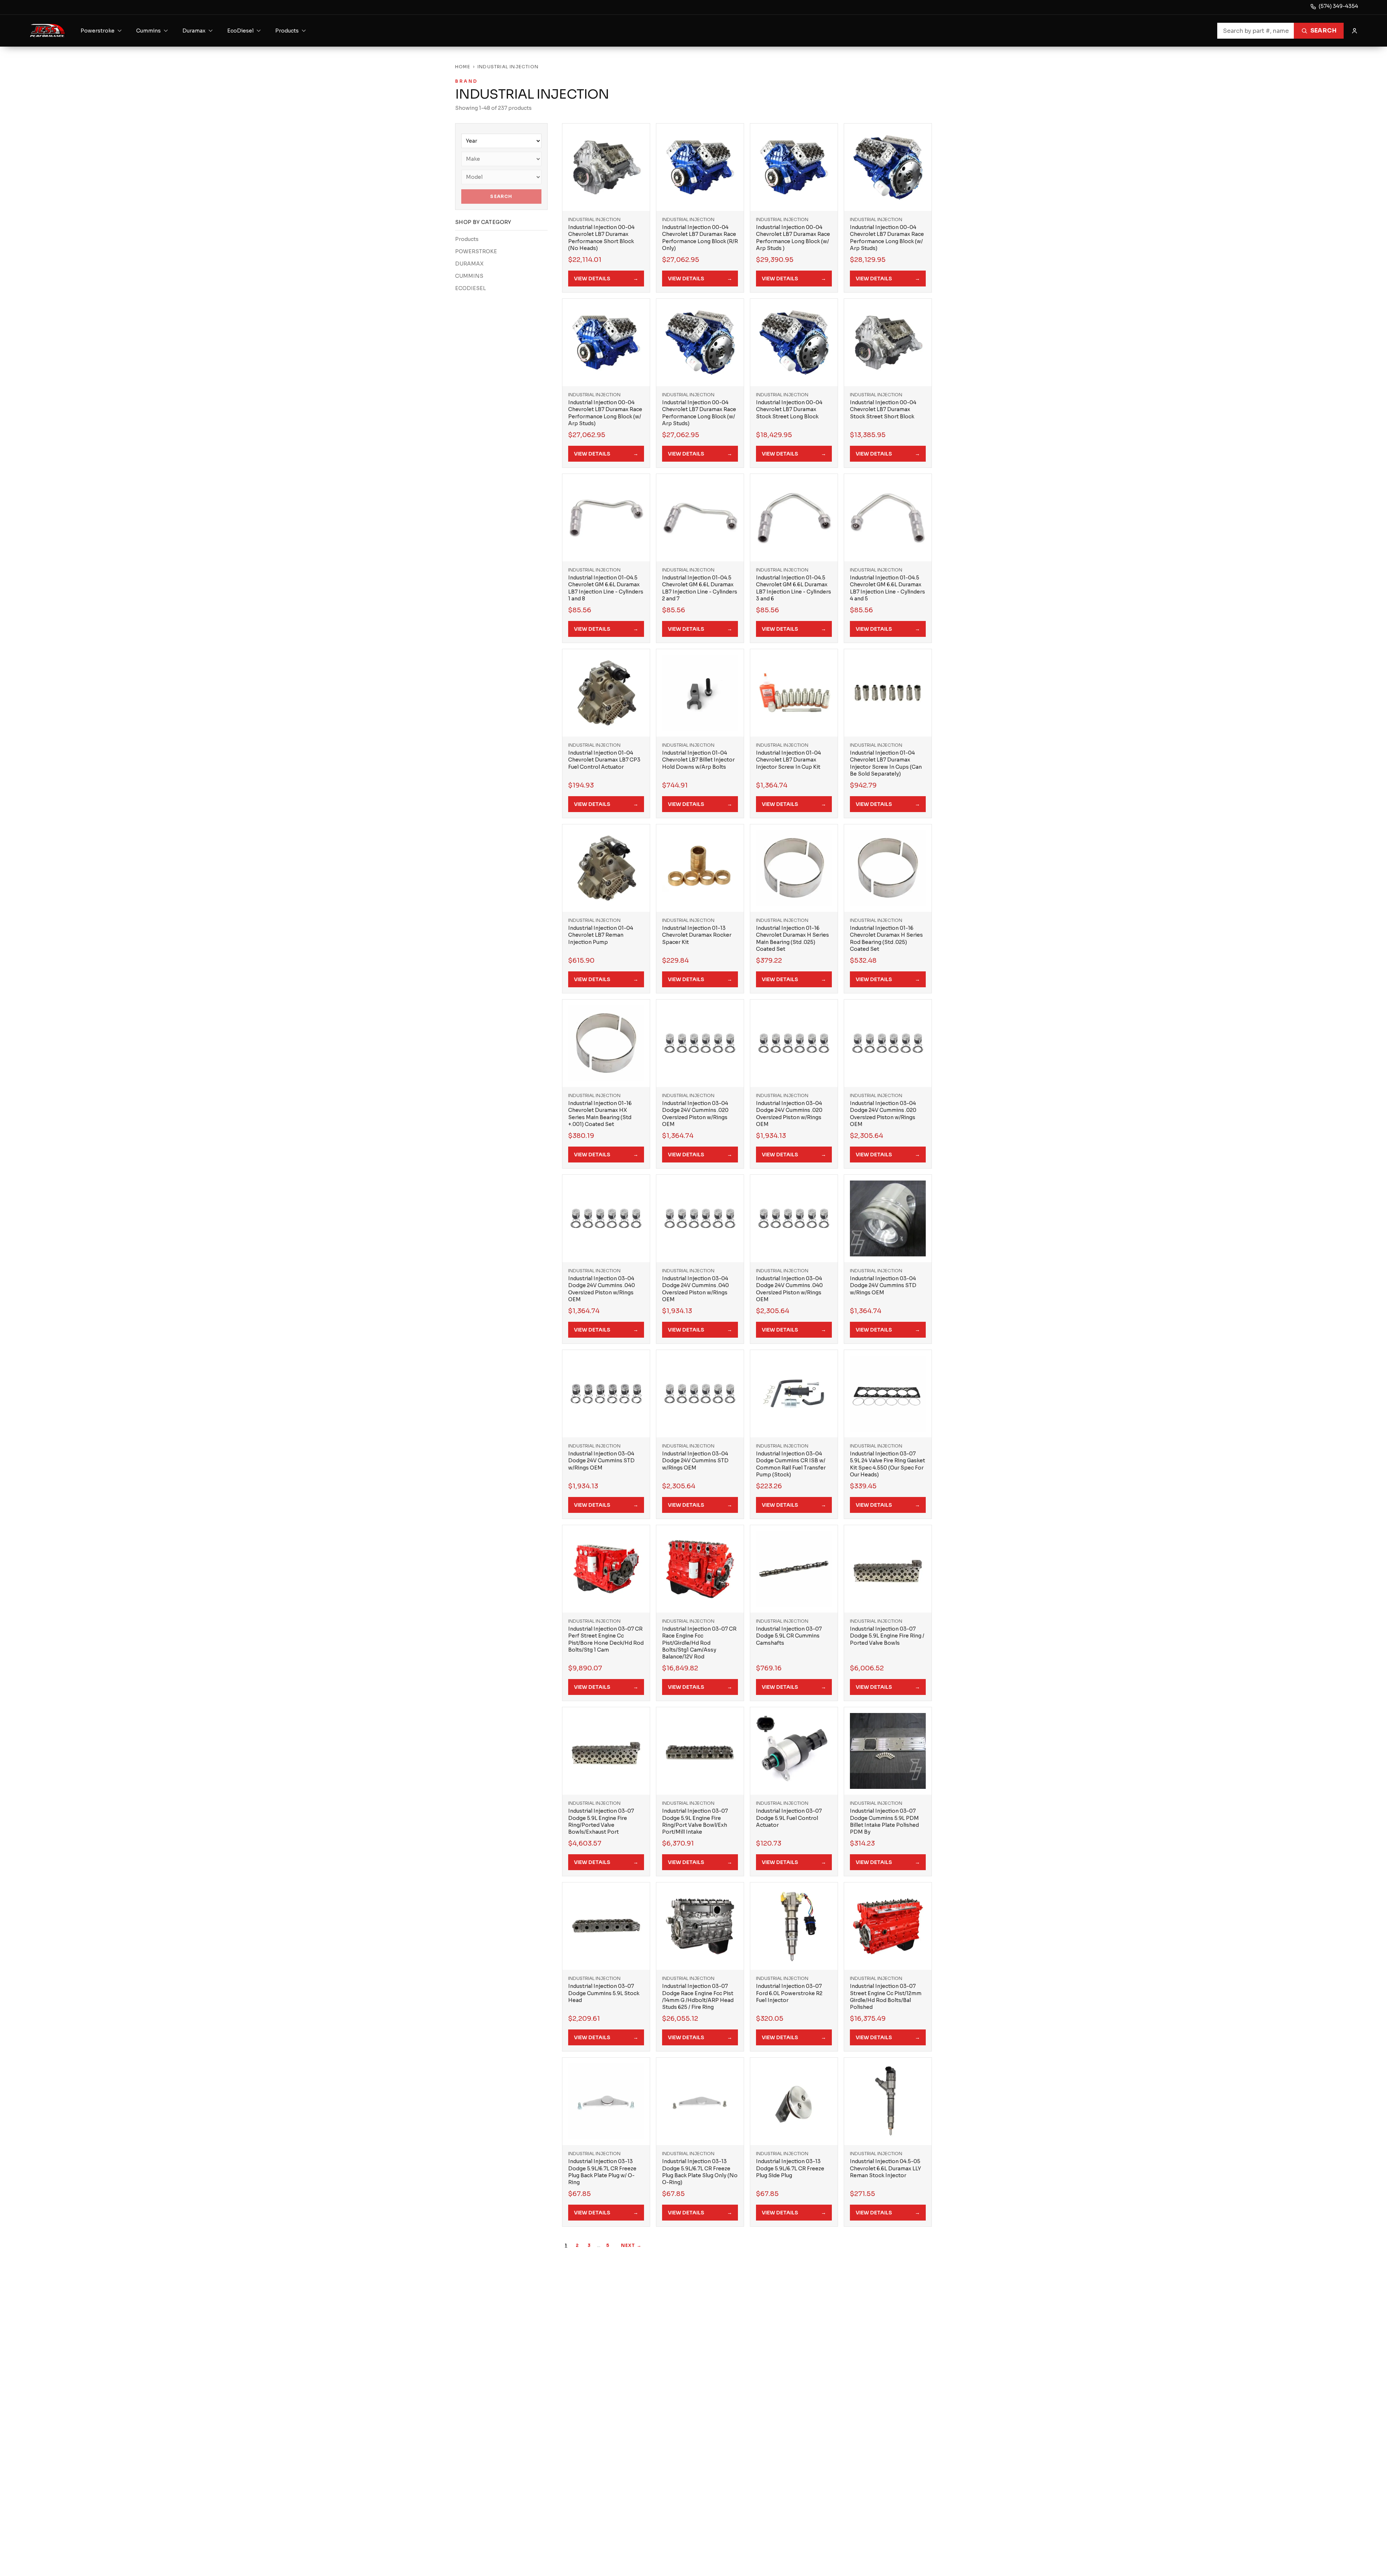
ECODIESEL (470, 288)
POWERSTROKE (476, 251)
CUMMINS (469, 276)
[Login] (1354, 31)
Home (463, 67)
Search (1323, 31)
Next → (631, 2245)
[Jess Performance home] (47, 31)
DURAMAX (469, 264)
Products (467, 239)
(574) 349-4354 (1338, 6)
